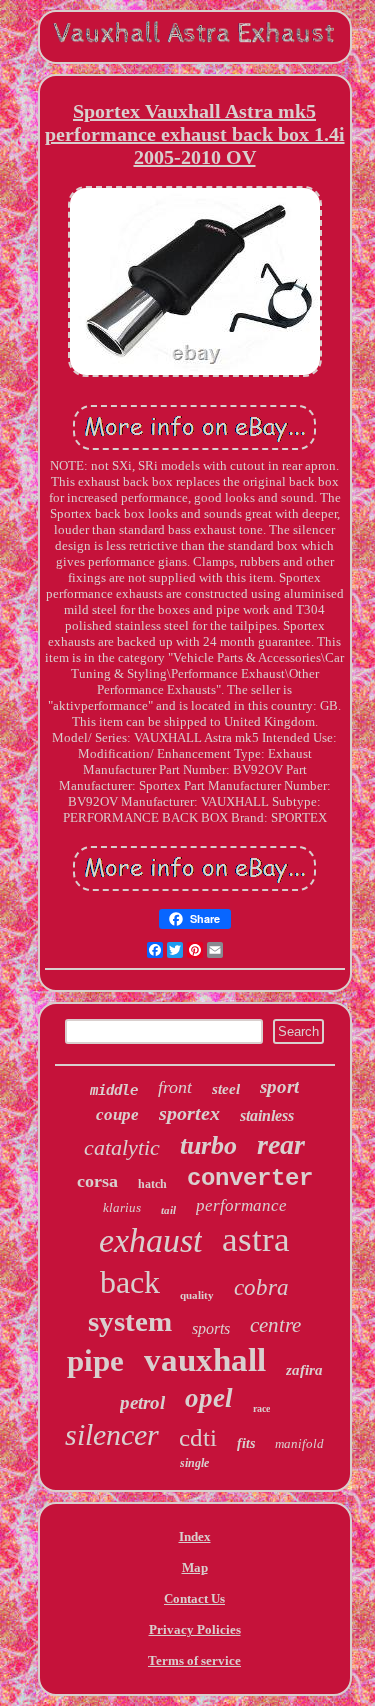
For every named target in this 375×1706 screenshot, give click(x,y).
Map (195, 1567)
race (261, 1408)
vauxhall (205, 1360)
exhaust (150, 1240)
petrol (142, 1402)
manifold (299, 1443)
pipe (95, 1360)
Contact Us (194, 1598)
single (194, 1463)
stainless (267, 1115)
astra (256, 1239)
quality (197, 1295)
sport (279, 1086)
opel (209, 1398)
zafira (304, 1370)
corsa (97, 1181)
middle (114, 1090)
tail (168, 1210)
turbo (208, 1145)
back (130, 1282)
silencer (112, 1434)
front (175, 1087)
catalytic (122, 1147)
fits (246, 1443)
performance (241, 1205)
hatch (152, 1184)
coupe (117, 1114)
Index (195, 1536)
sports (211, 1328)
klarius (122, 1207)
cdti (198, 1437)
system (130, 1321)
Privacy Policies (195, 1629)
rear (281, 1144)
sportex (189, 1113)
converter (250, 1178)
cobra (261, 1287)
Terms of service (194, 1660)
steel (226, 1089)
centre (275, 1325)
